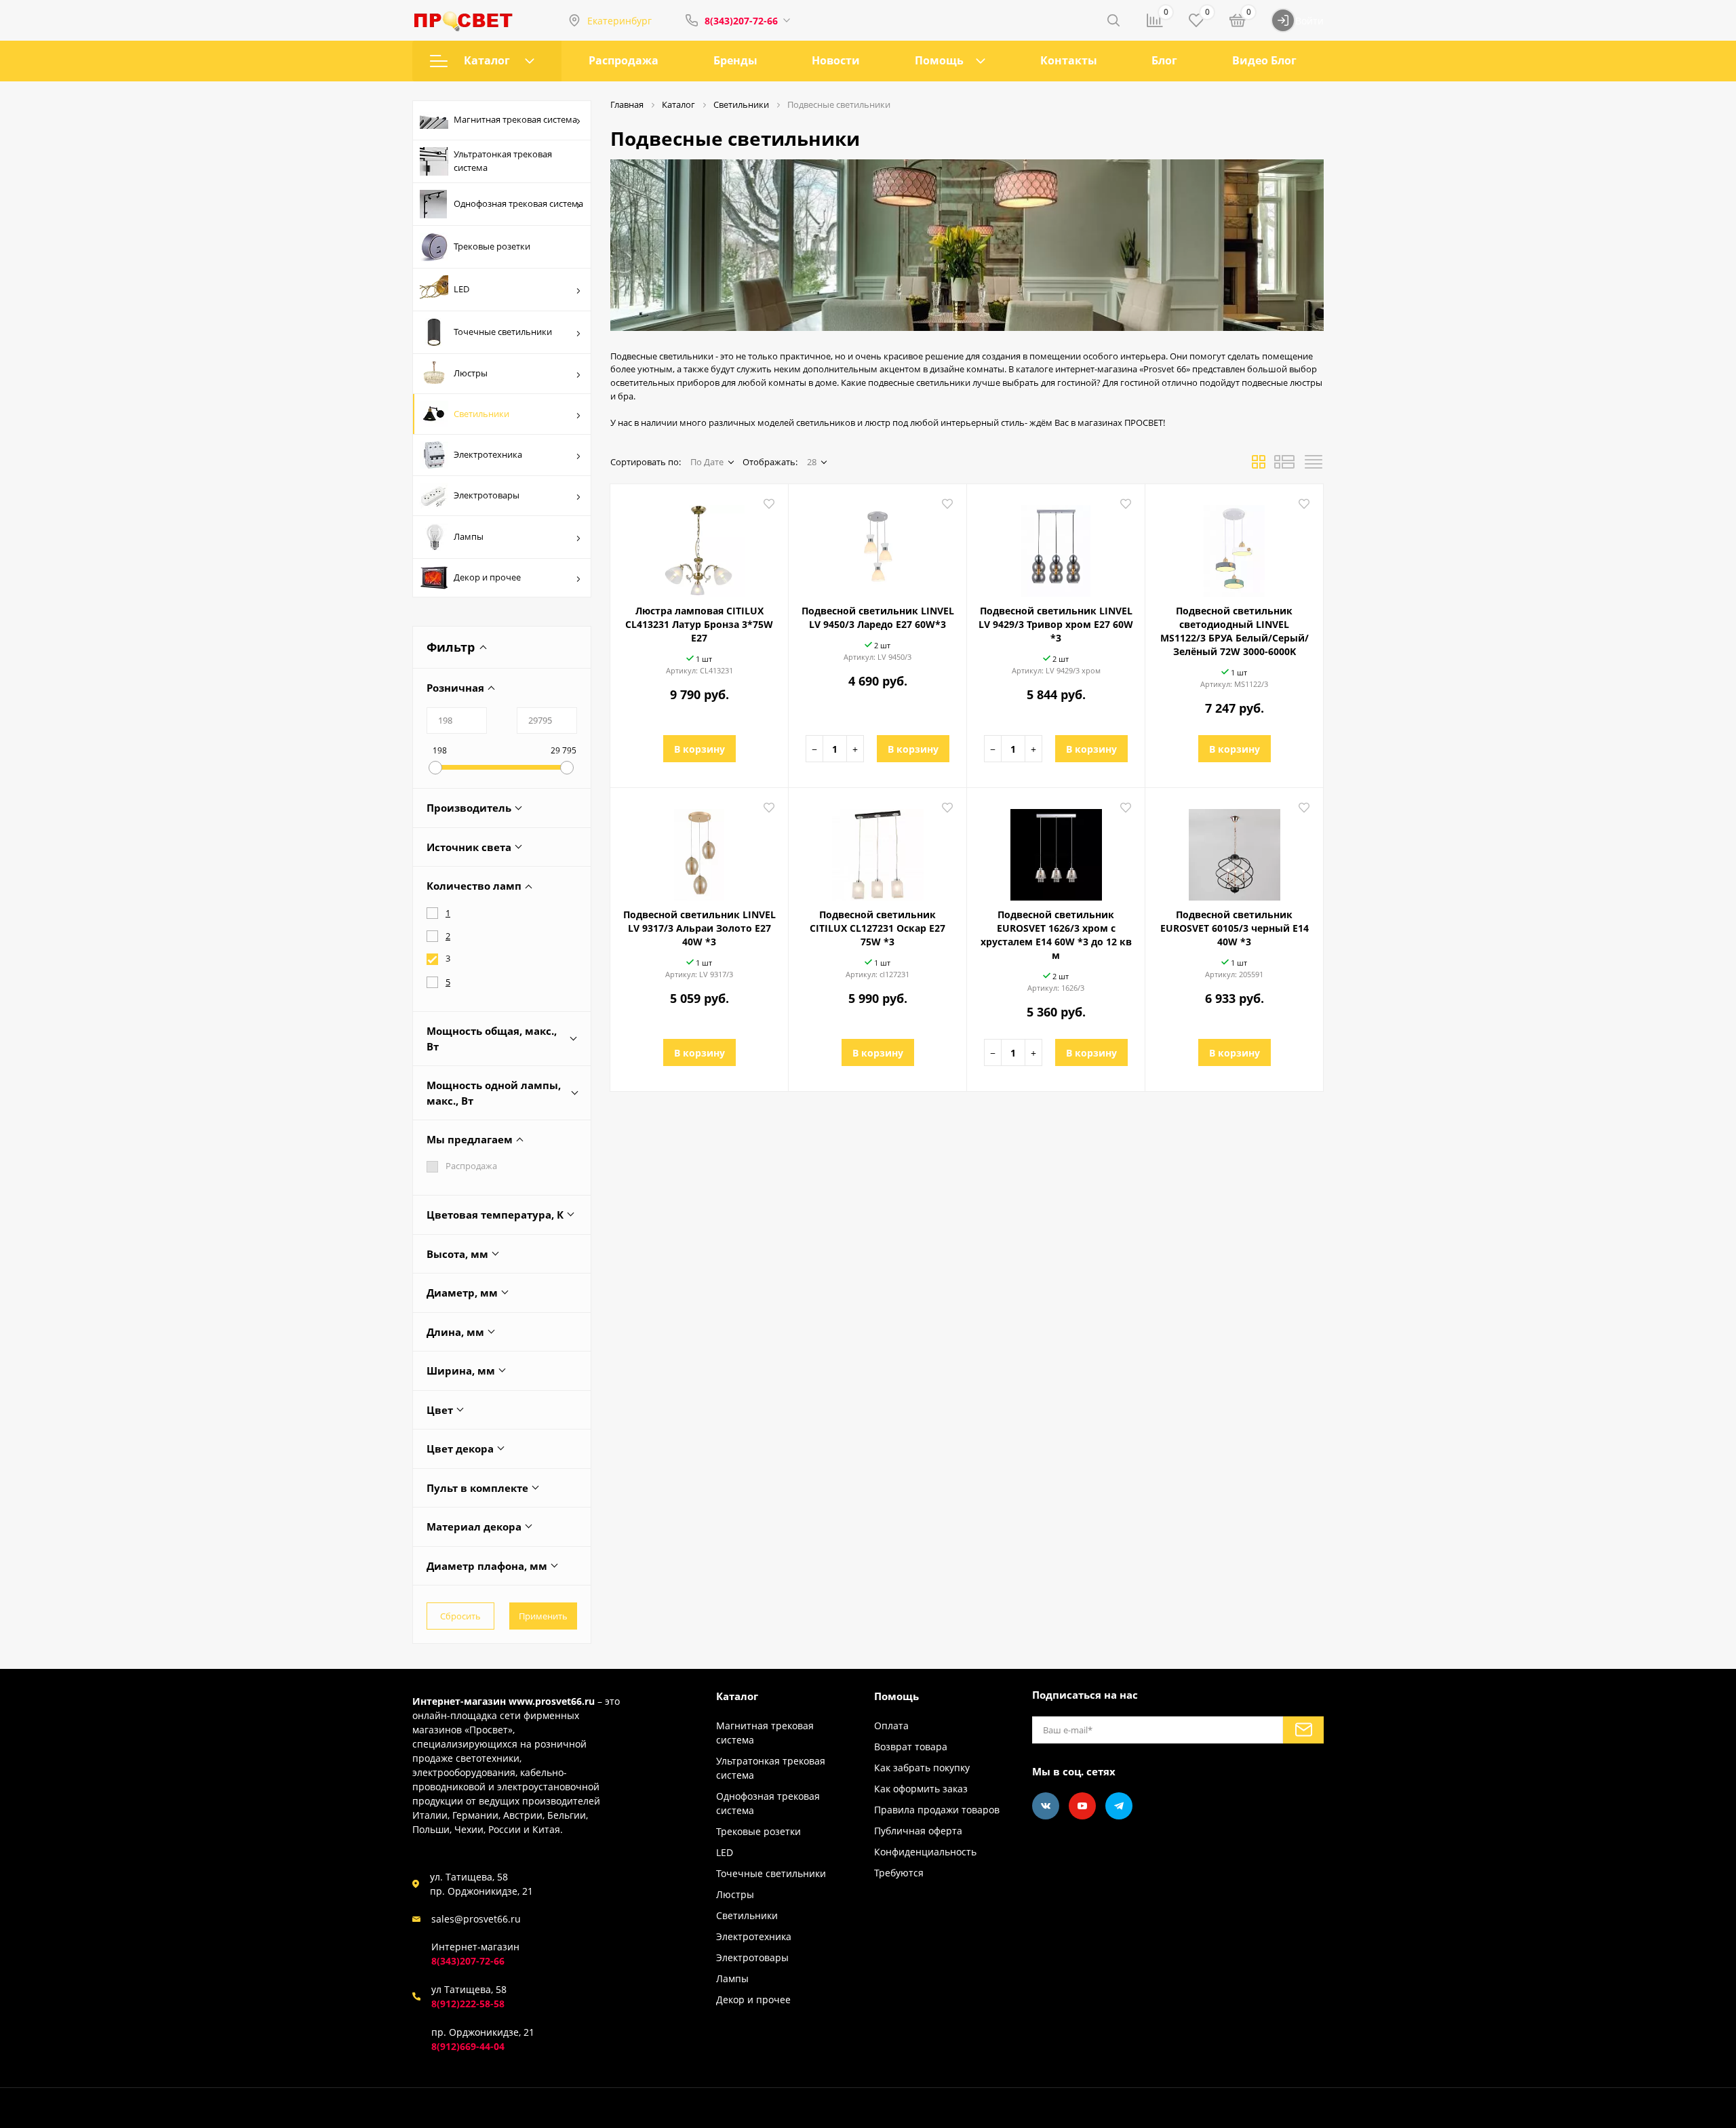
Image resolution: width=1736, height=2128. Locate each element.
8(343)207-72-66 (741, 21)
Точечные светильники (503, 332)
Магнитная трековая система (515, 119)
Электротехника (488, 454)
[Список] (1284, 466)
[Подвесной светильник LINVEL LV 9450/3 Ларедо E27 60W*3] (877, 546)
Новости (836, 60)
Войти (1309, 21)
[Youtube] (1082, 1806)
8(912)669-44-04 (468, 2046)
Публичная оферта (918, 1831)
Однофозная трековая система (518, 203)
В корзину (699, 749)
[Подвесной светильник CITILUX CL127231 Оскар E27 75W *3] (877, 850)
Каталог (487, 60)
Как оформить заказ (921, 1789)
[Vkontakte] (1046, 1806)
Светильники (481, 414)
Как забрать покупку (922, 1768)
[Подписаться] (1303, 1730)
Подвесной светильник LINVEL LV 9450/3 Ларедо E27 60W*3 (878, 617)
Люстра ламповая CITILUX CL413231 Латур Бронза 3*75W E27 (699, 624)
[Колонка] (1314, 466)
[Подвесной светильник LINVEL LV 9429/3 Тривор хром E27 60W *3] (1056, 546)
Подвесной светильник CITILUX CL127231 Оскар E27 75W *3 (877, 928)
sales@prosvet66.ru (476, 1919)
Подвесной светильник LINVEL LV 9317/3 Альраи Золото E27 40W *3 (699, 928)
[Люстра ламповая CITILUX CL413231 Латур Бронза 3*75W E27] (699, 546)
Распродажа (624, 60)
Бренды (735, 60)
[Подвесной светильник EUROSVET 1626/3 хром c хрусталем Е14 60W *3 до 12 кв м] (1056, 850)
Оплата (891, 1726)
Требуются (899, 1873)
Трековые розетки (492, 246)
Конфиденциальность (925, 1852)
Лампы (469, 536)
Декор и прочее (487, 577)
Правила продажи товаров (937, 1810)
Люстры (471, 373)
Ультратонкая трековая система (503, 161)
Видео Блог (1264, 60)
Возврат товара (911, 1747)
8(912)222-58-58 (468, 2004)
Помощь (939, 60)
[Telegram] (1119, 1806)
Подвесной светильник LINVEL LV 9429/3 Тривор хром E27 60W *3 (1056, 624)
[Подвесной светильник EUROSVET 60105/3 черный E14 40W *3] (1234, 850)
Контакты (1069, 60)
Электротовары (487, 495)
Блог (1164, 60)
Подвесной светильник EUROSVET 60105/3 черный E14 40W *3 (1235, 928)
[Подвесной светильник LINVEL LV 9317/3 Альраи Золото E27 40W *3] (699, 850)
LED (461, 289)
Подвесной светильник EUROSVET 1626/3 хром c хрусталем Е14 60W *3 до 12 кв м (1056, 935)
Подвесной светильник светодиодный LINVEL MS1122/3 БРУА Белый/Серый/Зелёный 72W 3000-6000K (1235, 631)
